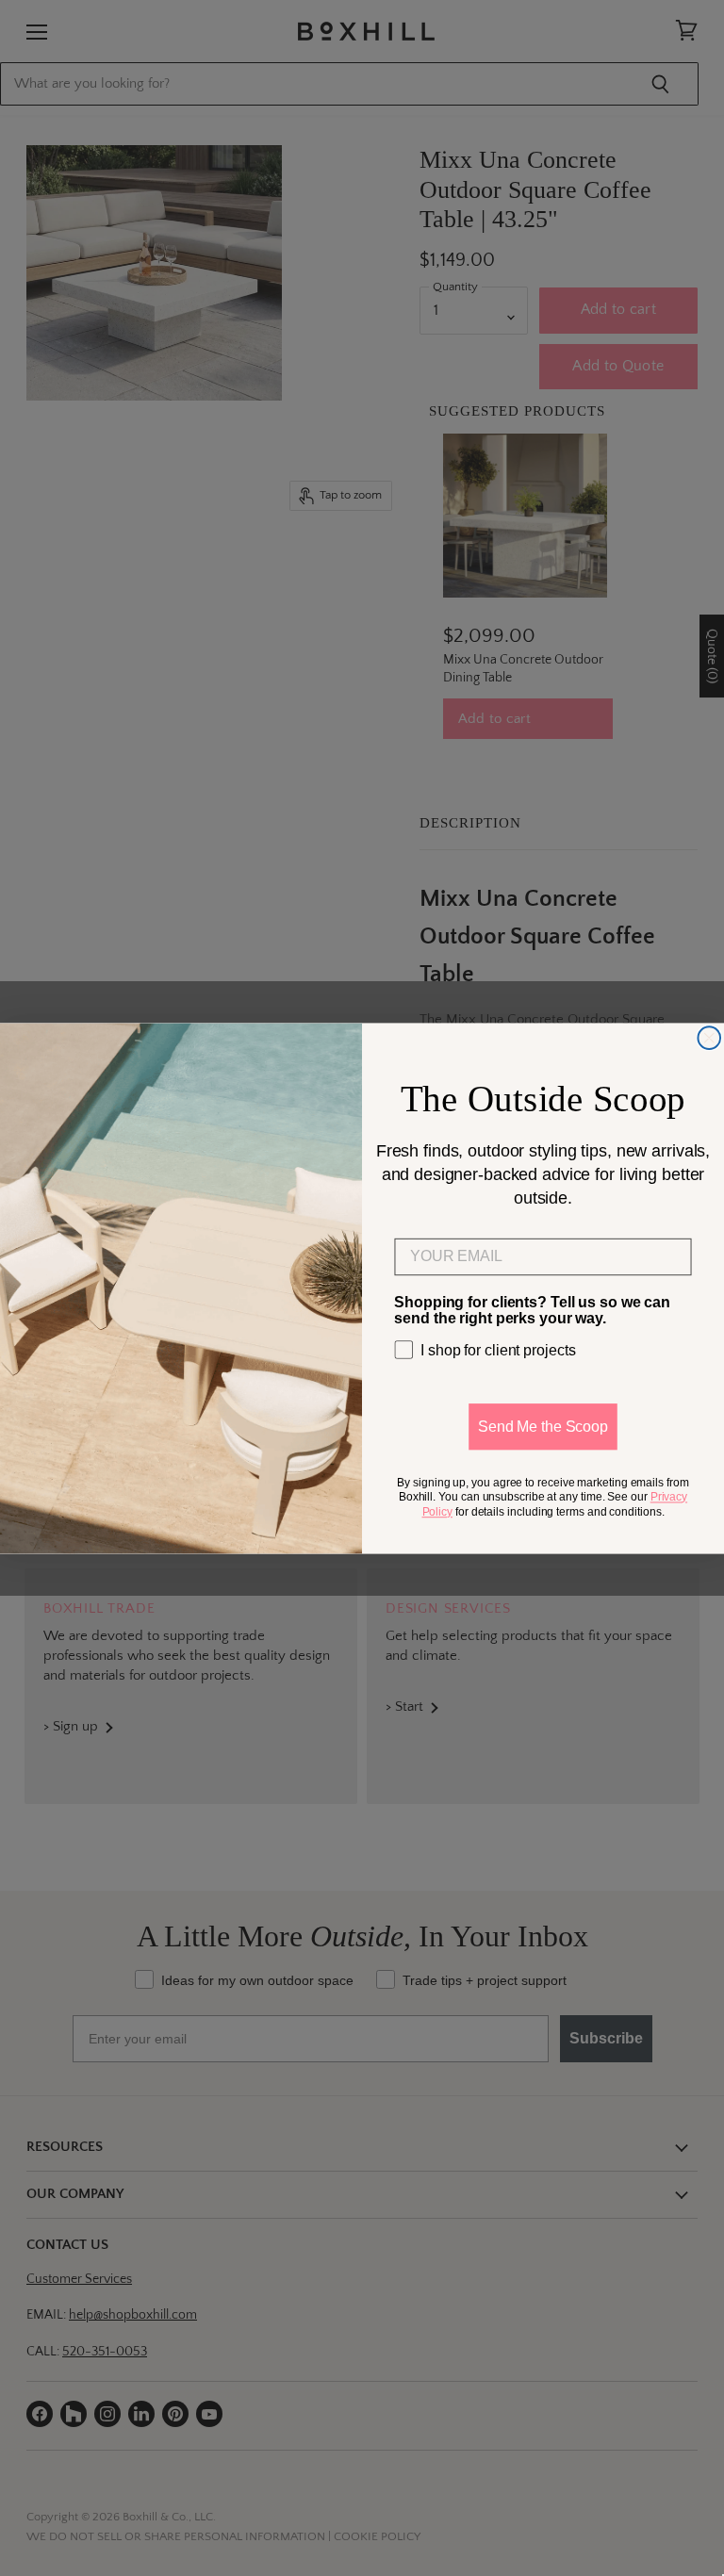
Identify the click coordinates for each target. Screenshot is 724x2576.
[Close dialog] (709, 1038)
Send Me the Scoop (543, 1426)
